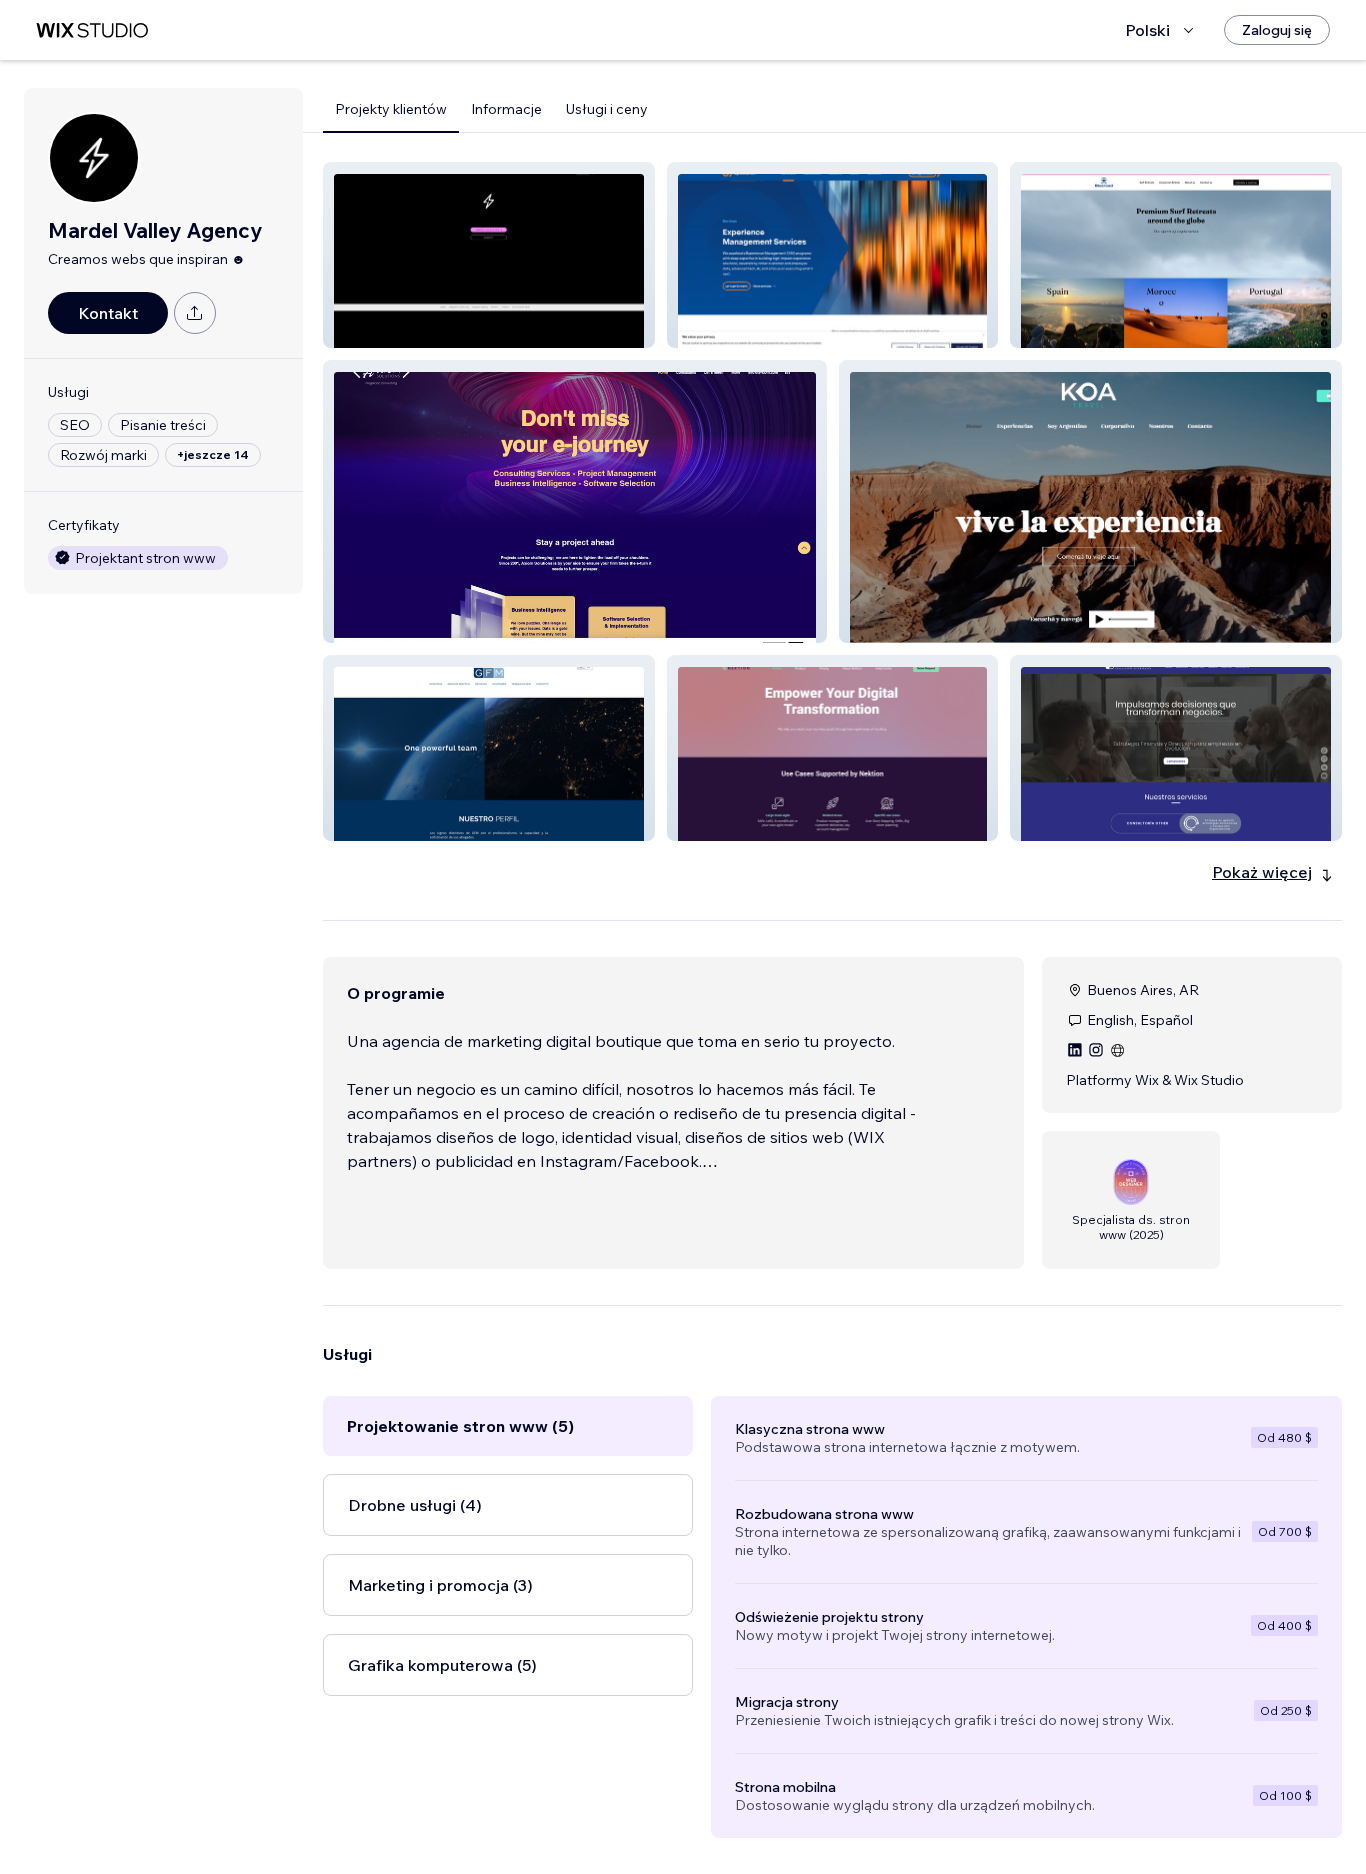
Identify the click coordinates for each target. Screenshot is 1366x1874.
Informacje (506, 109)
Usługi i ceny (607, 109)
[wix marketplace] (92, 30)
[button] (489, 255)
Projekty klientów (391, 109)
